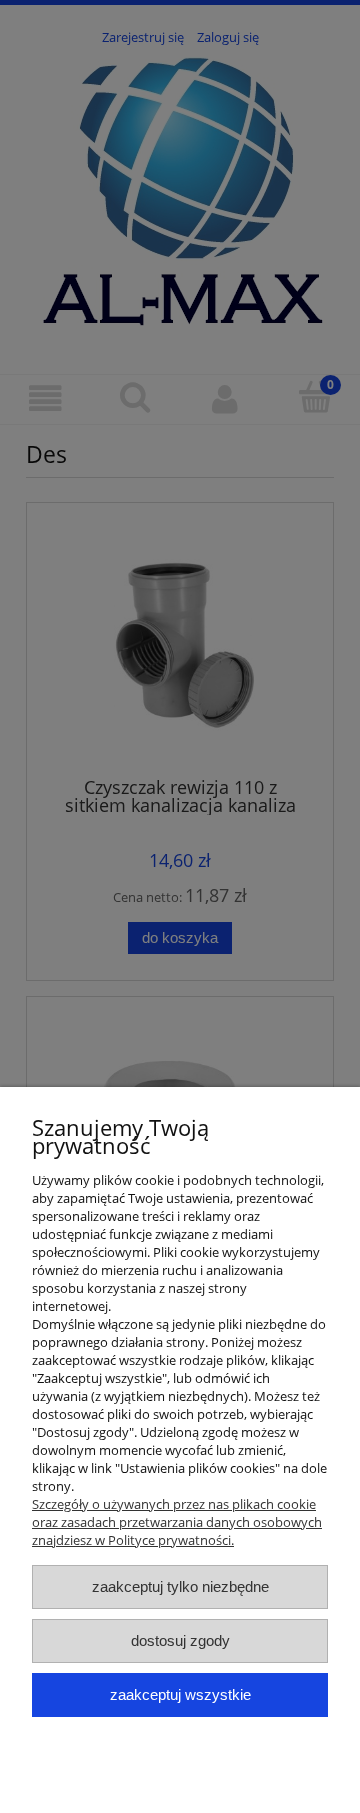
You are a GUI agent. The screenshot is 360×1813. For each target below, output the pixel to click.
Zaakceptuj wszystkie (180, 1694)
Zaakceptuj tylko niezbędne (180, 1586)
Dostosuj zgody (180, 1640)
